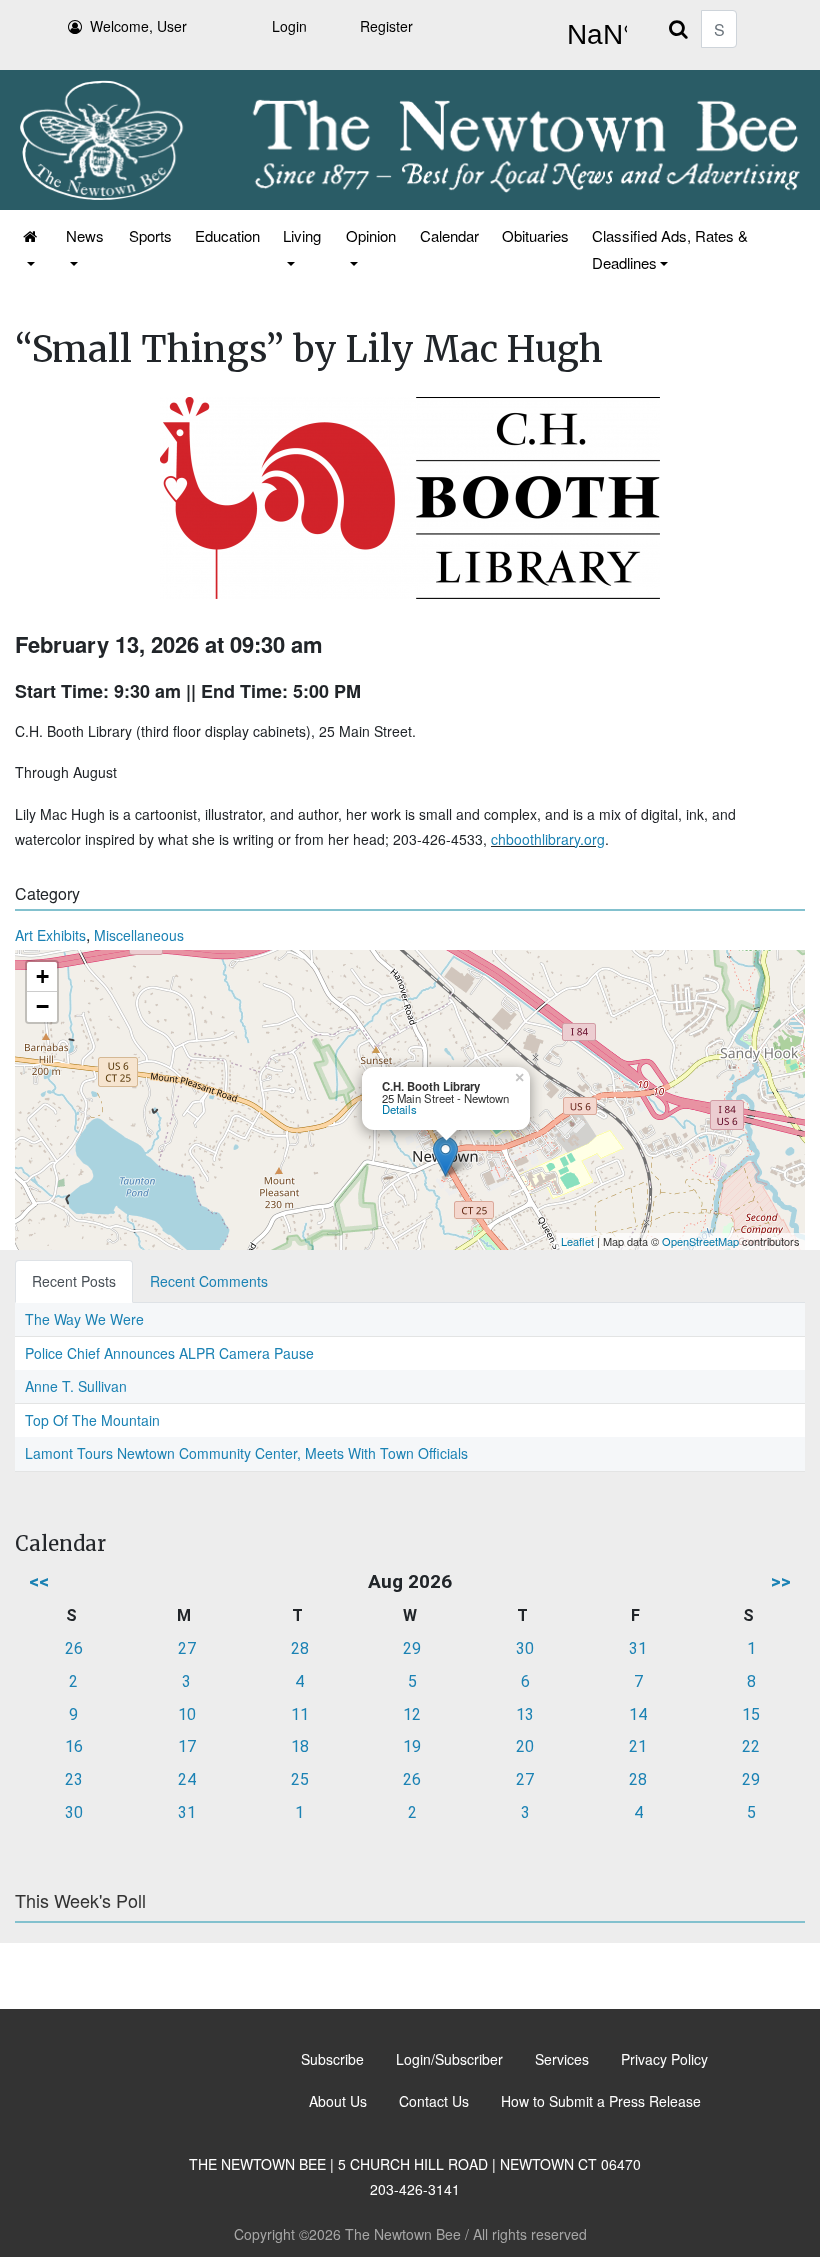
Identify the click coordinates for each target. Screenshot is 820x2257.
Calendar (449, 235)
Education (227, 235)
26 (74, 1648)
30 (525, 1648)
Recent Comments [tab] (209, 1281)
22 (751, 1746)
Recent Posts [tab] (74, 1281)
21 (638, 1746)
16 (74, 1746)
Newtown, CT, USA (593, 35)
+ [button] (42, 976)
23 (74, 1779)
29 (412, 1648)
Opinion (371, 235)
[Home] (31, 249)
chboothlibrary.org (548, 839)
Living (302, 235)
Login (289, 26)
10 (187, 1714)
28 (300, 1648)
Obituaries (535, 235)
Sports (150, 235)
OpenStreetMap (700, 1241)
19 (412, 1746)
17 (187, 1746)
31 (638, 1648)
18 (300, 1746)
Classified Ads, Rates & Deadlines (670, 249)
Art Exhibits (50, 935)
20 (525, 1746)
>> (781, 1581)
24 (187, 1779)
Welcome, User (138, 26)
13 (525, 1714)
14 (638, 1714)
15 (751, 1714)
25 (300, 1779)
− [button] (42, 1006)
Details (399, 1109)
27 (187, 1648)
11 (300, 1714)
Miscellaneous (139, 935)
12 (412, 1714)
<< (39, 1581)
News (85, 235)
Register (386, 26)
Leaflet (577, 1241)
